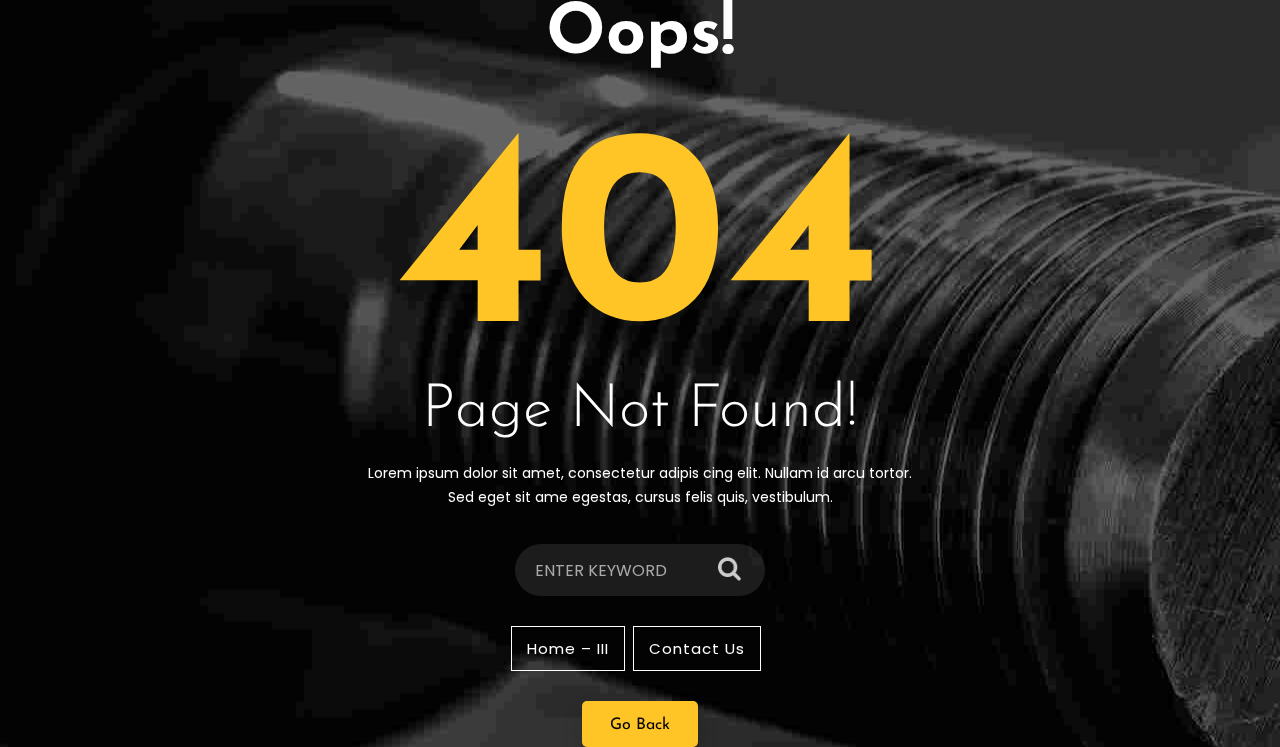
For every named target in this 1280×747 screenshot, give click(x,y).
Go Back (640, 725)
